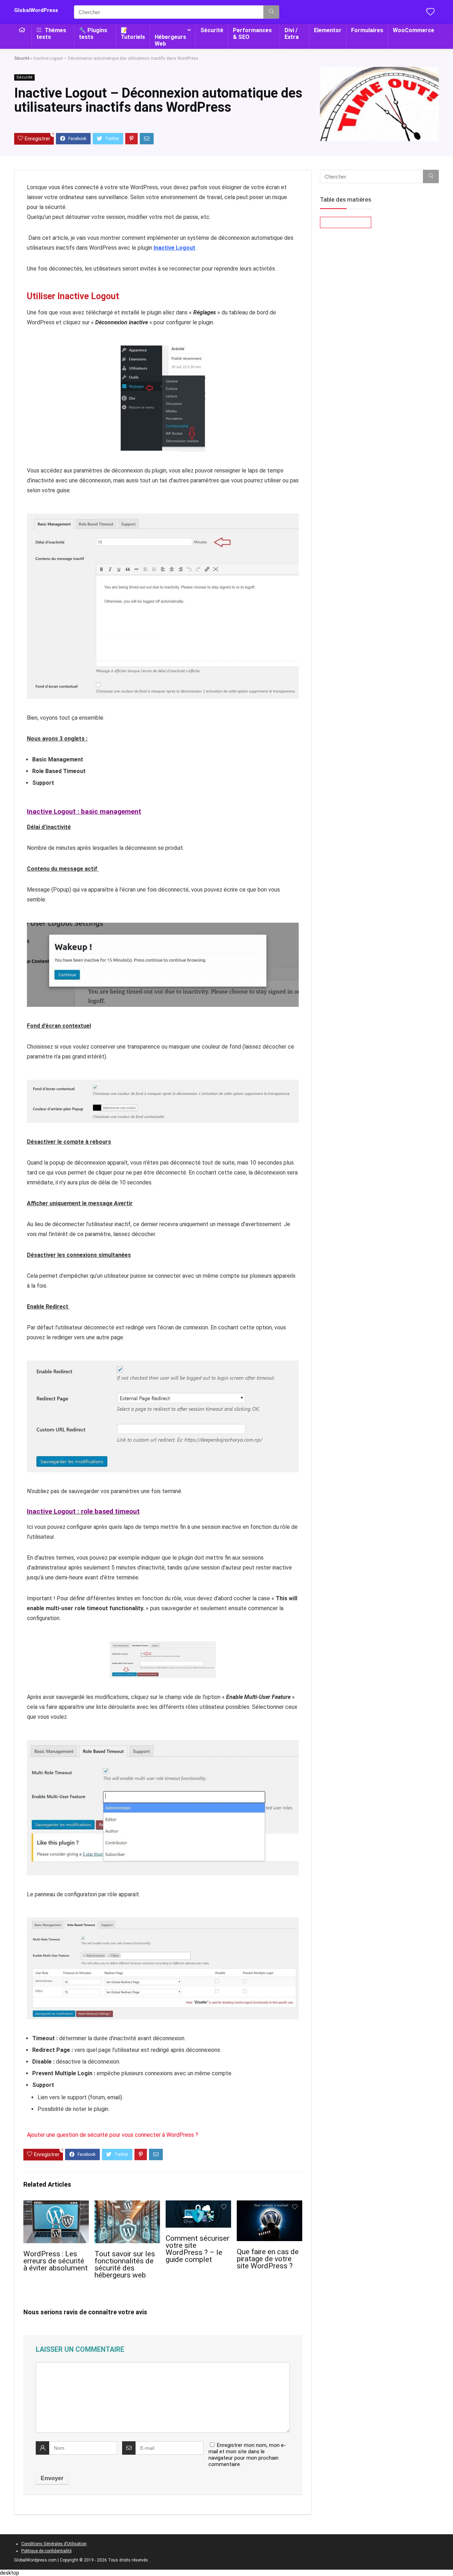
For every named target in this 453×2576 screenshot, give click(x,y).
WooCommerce (414, 30)
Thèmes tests (51, 34)
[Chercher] (271, 12)
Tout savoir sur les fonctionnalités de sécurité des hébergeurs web (125, 2264)
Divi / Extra (292, 34)
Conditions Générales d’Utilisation (54, 2544)
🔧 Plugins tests (93, 34)
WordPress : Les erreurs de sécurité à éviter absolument (56, 2261)
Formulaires (367, 30)
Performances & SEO (252, 34)
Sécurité (212, 30)
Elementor (328, 30)
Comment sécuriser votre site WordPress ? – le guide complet (197, 2249)
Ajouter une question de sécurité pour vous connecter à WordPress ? (113, 2135)
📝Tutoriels (133, 34)
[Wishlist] (430, 12)
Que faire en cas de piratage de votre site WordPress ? (268, 2259)
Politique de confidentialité (46, 2551)
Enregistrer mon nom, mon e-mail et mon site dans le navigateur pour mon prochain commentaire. (247, 2455)
